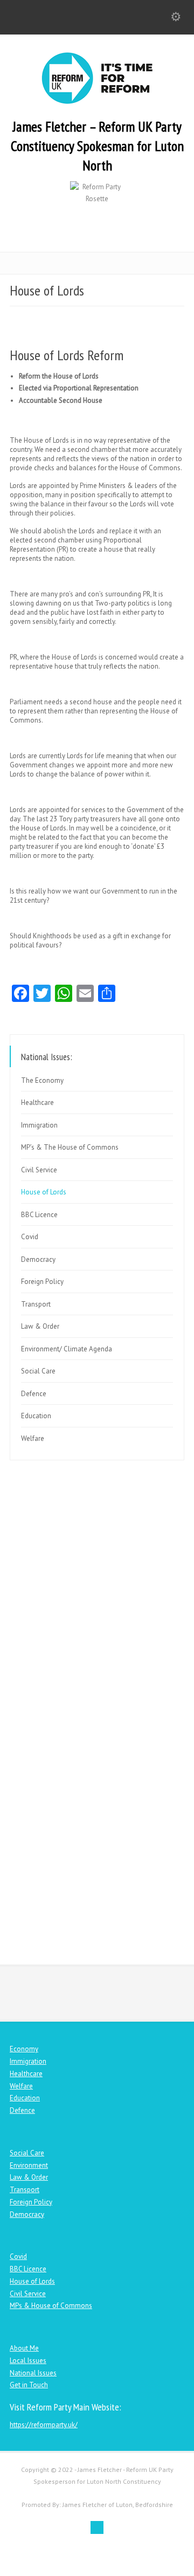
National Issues (33, 2373)
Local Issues (28, 2361)
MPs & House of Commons (51, 2306)
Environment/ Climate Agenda (67, 1349)
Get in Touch (29, 2385)
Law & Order (40, 1326)
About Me (24, 2348)
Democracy (38, 1259)
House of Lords (44, 1192)
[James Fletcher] (97, 102)
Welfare (33, 1438)
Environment (29, 2165)
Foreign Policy (42, 1282)
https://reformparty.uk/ (44, 2425)
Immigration (39, 1125)
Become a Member (102, 1593)
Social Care (38, 1371)
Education (36, 1416)
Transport (36, 1304)
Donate (102, 1704)
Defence (34, 1394)
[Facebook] (97, 2527)
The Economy (42, 1080)
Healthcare (37, 1102)
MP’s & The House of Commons (70, 1147)
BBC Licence (39, 1215)
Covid (30, 1237)
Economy (24, 2049)
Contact (102, 1926)
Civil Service (39, 1170)
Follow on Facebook (101, 1815)
